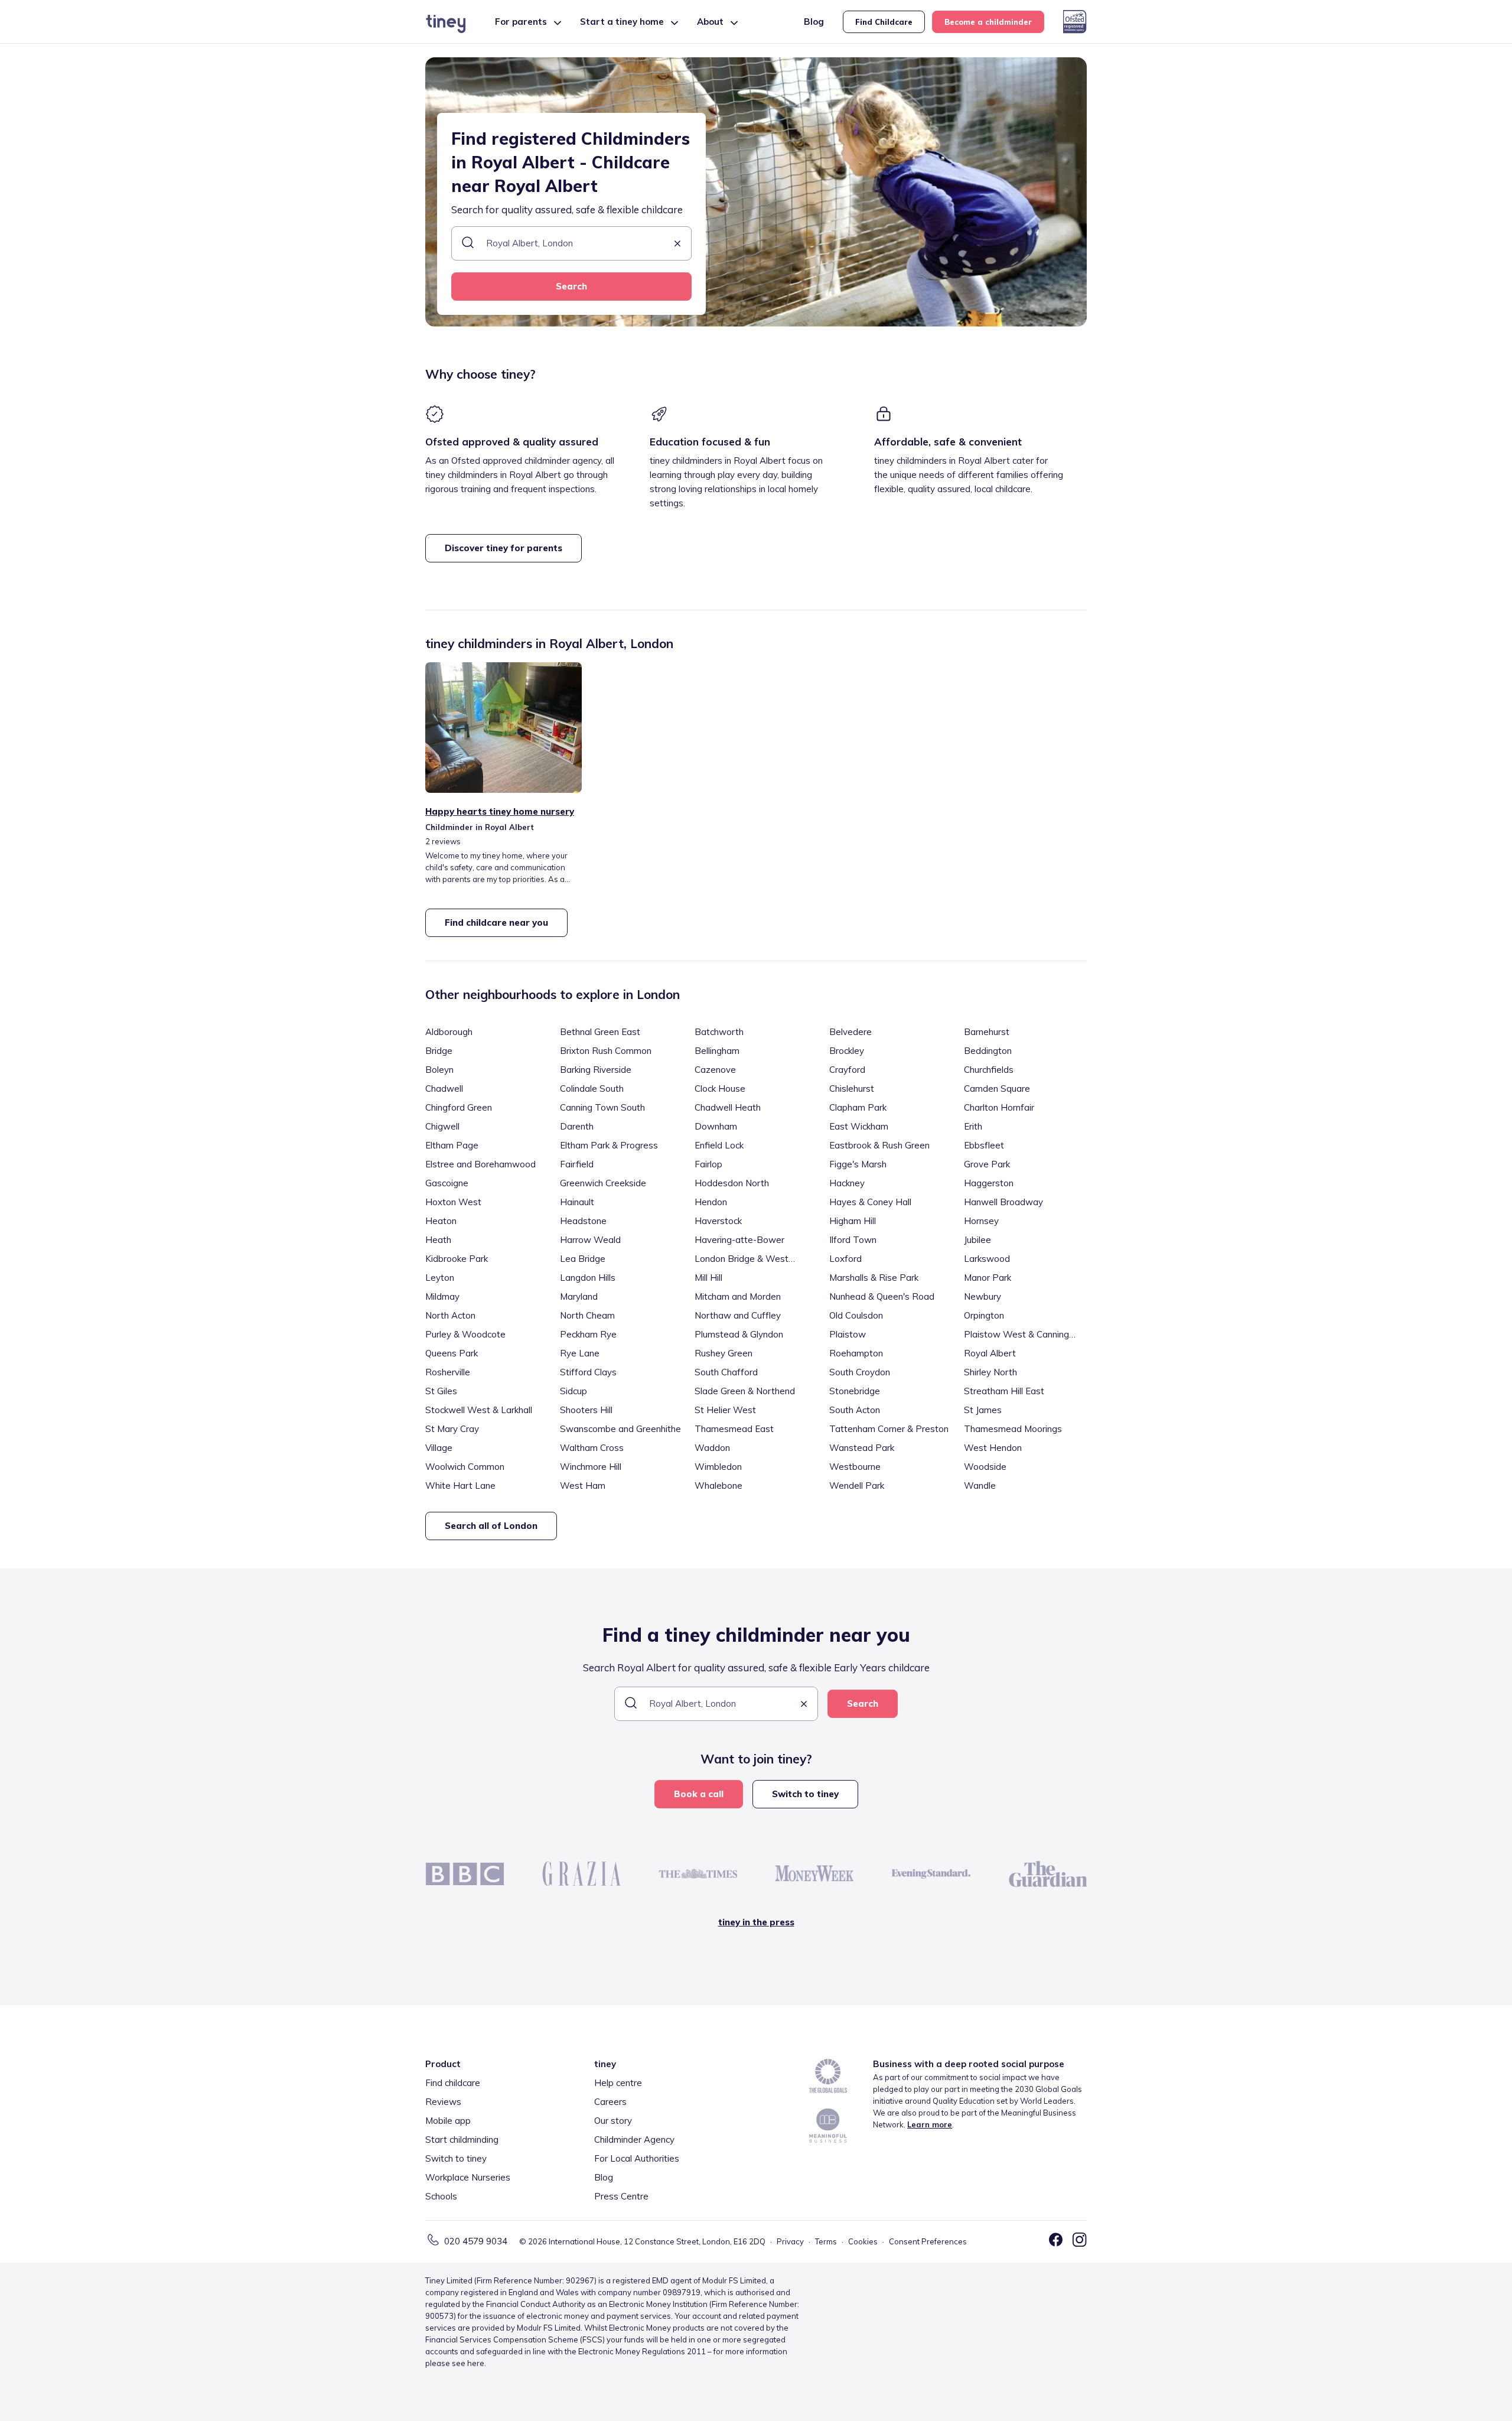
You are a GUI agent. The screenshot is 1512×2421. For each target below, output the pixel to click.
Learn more (930, 2124)
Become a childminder (988, 22)
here (476, 2363)
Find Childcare (884, 22)
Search (571, 286)
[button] (677, 244)
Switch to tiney (805, 1794)
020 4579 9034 (476, 2241)
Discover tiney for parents (504, 548)
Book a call (699, 1794)
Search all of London (491, 1526)
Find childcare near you (496, 922)
